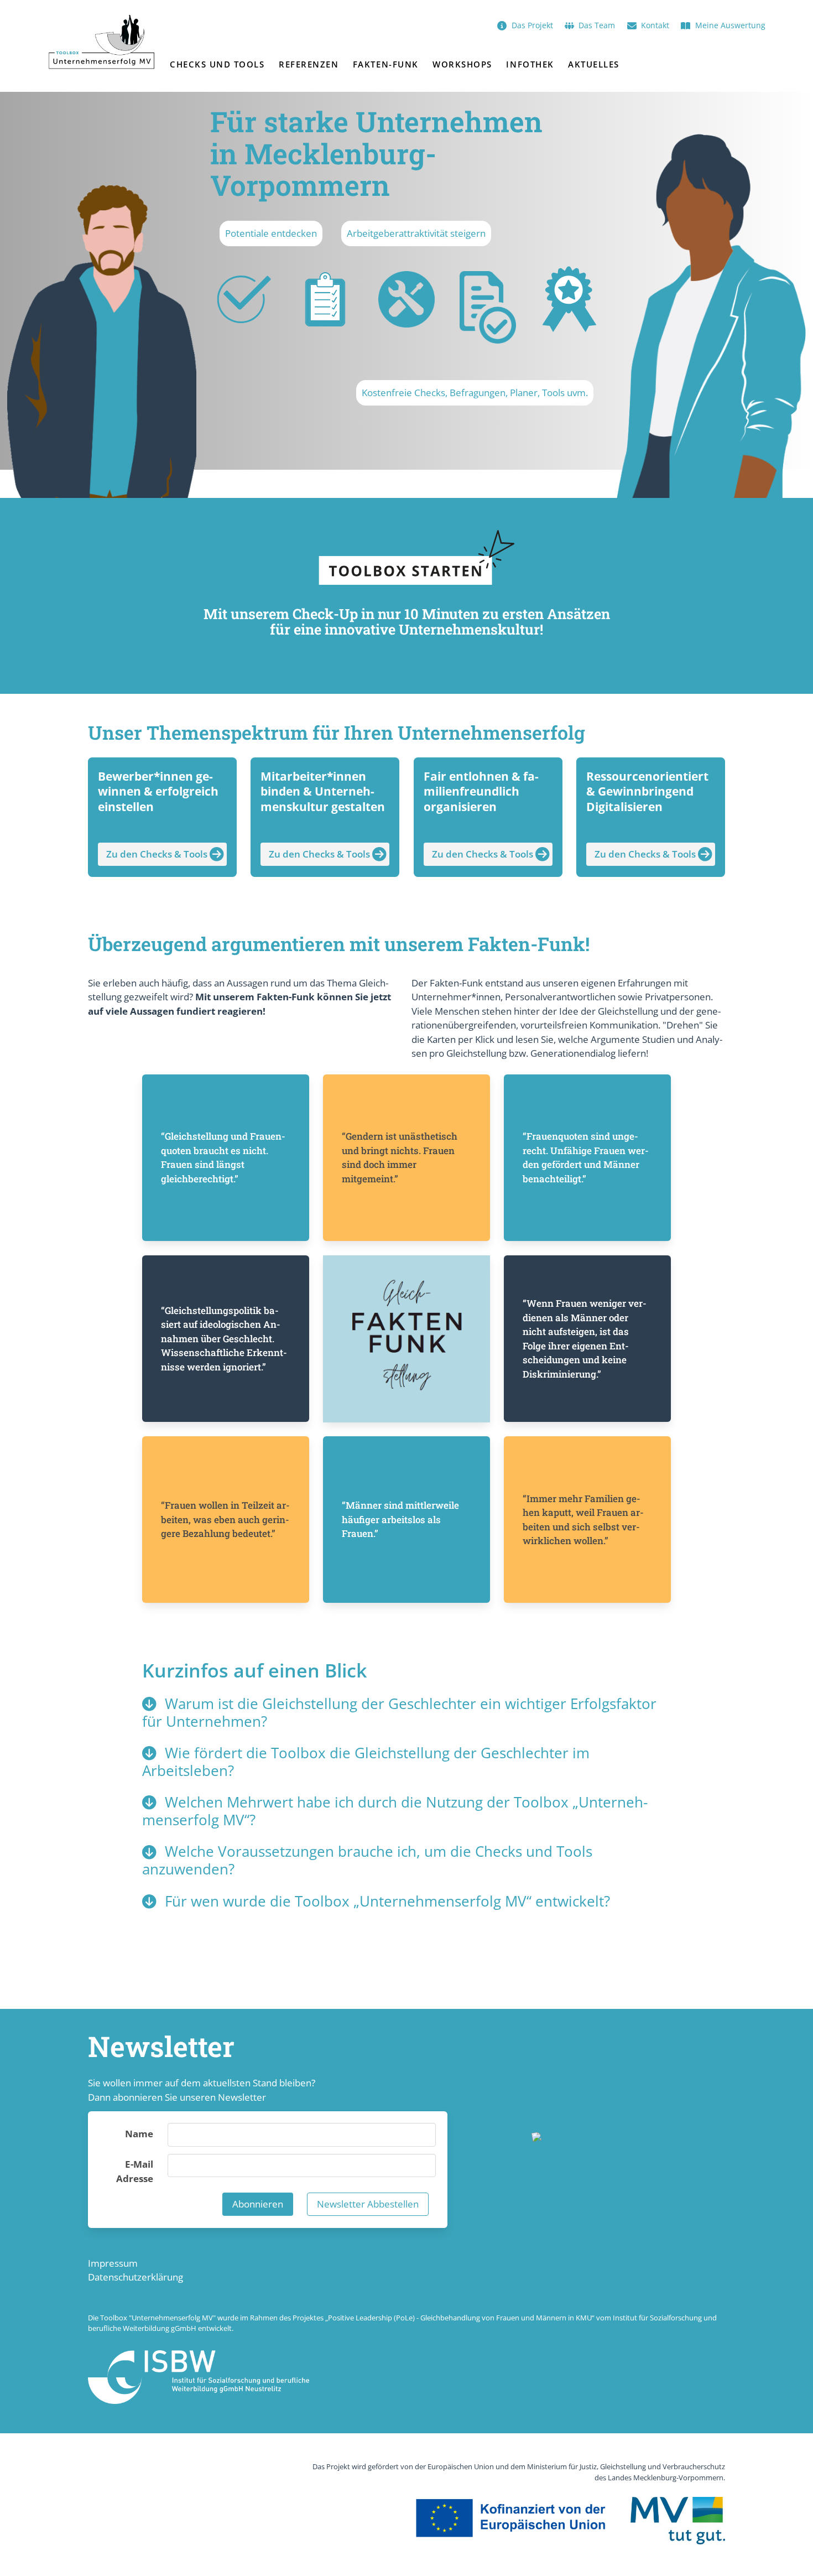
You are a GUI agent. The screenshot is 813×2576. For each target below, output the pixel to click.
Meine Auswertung (730, 25)
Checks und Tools (217, 64)
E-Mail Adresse (135, 2171)
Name (139, 2134)
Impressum (113, 2263)
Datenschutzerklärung (135, 2277)
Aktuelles (594, 64)
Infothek (530, 64)
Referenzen (309, 64)
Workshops (462, 64)
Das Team (597, 25)
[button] (406, 1713)
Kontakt (655, 25)
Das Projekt (532, 25)
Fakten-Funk (386, 64)
